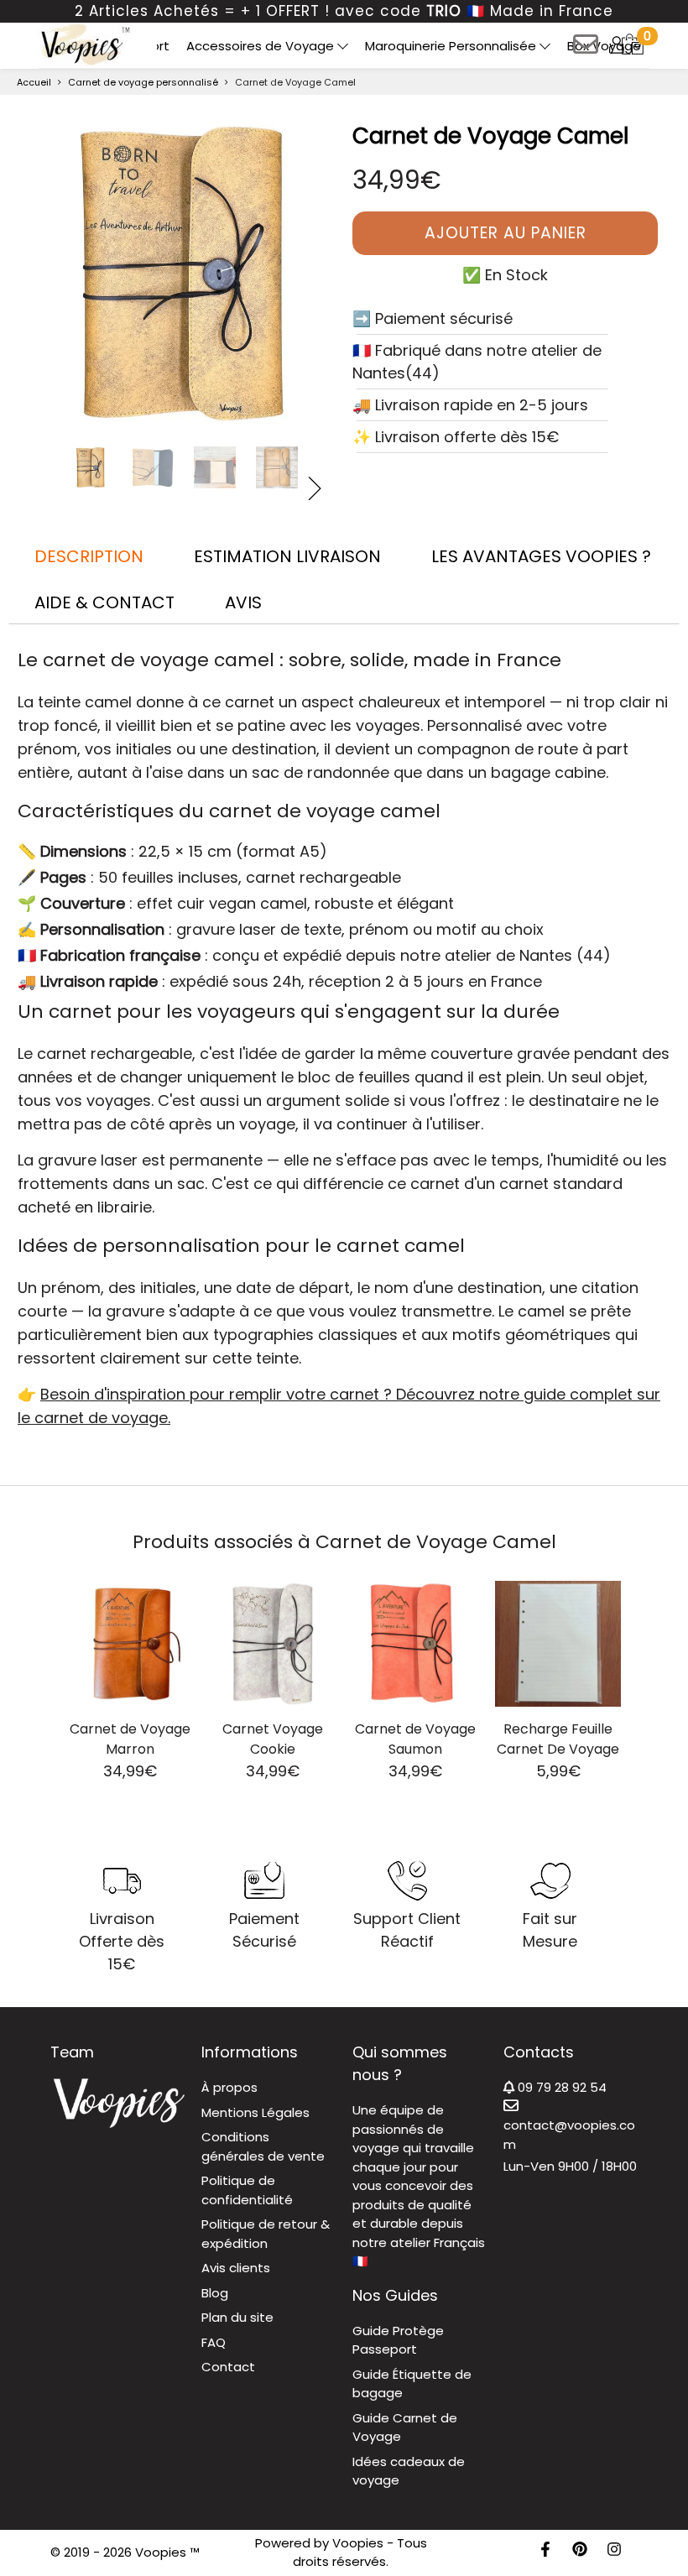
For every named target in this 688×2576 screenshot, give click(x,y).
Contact (228, 2367)
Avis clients (236, 2268)
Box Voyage (604, 46)
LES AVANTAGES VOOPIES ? (541, 556)
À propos (229, 2087)
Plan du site (237, 2317)
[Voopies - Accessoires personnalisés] (83, 44)
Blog (215, 2293)
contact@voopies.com (569, 2135)
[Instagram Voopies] (614, 2552)
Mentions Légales (255, 2112)
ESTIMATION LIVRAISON (287, 556)
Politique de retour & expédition (266, 2234)
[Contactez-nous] (586, 50)
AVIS (243, 602)
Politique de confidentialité (247, 2190)
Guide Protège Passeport (398, 2340)
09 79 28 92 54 (560, 2087)
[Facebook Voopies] (545, 2552)
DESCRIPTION (89, 556)
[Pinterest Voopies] (580, 2552)
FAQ (214, 2342)
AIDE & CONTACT (104, 602)
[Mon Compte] (617, 44)
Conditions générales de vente (263, 2146)
